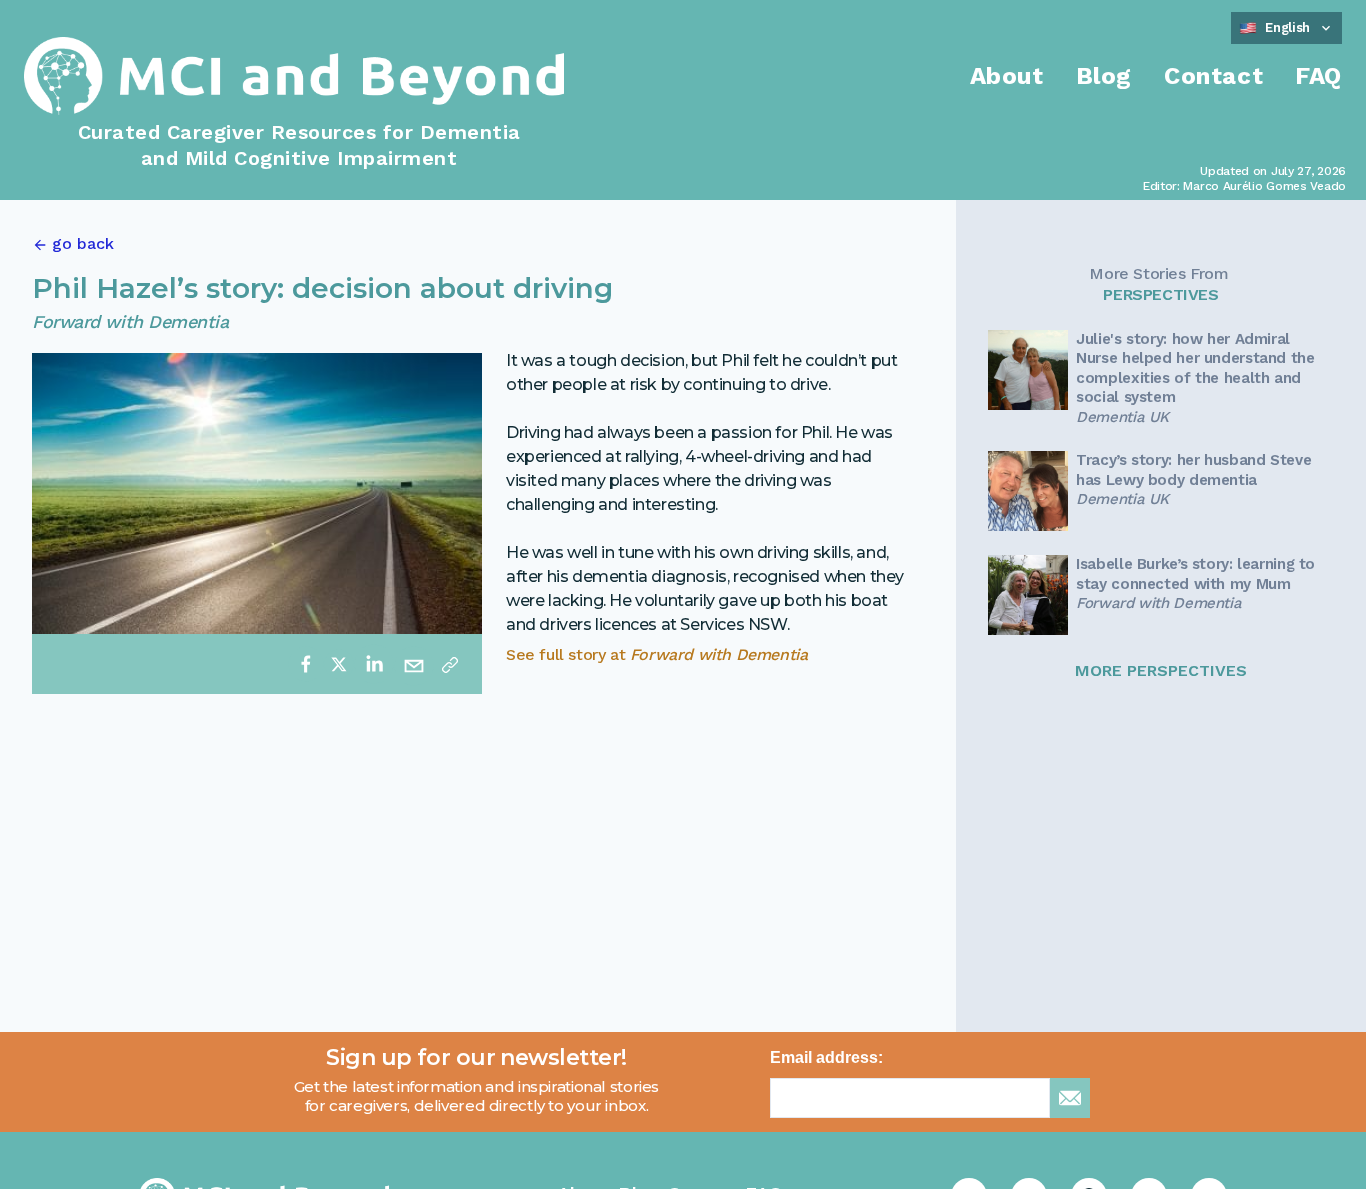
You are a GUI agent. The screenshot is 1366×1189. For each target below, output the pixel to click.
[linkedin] (374, 664)
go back (83, 243)
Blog (1104, 76)
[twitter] (339, 664)
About (1007, 76)
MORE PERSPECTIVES (1161, 670)
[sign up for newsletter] (1070, 1098)
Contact (1213, 76)
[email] (414, 664)
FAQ (1318, 76)
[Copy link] (450, 664)
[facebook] (306, 664)
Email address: (826, 1057)
